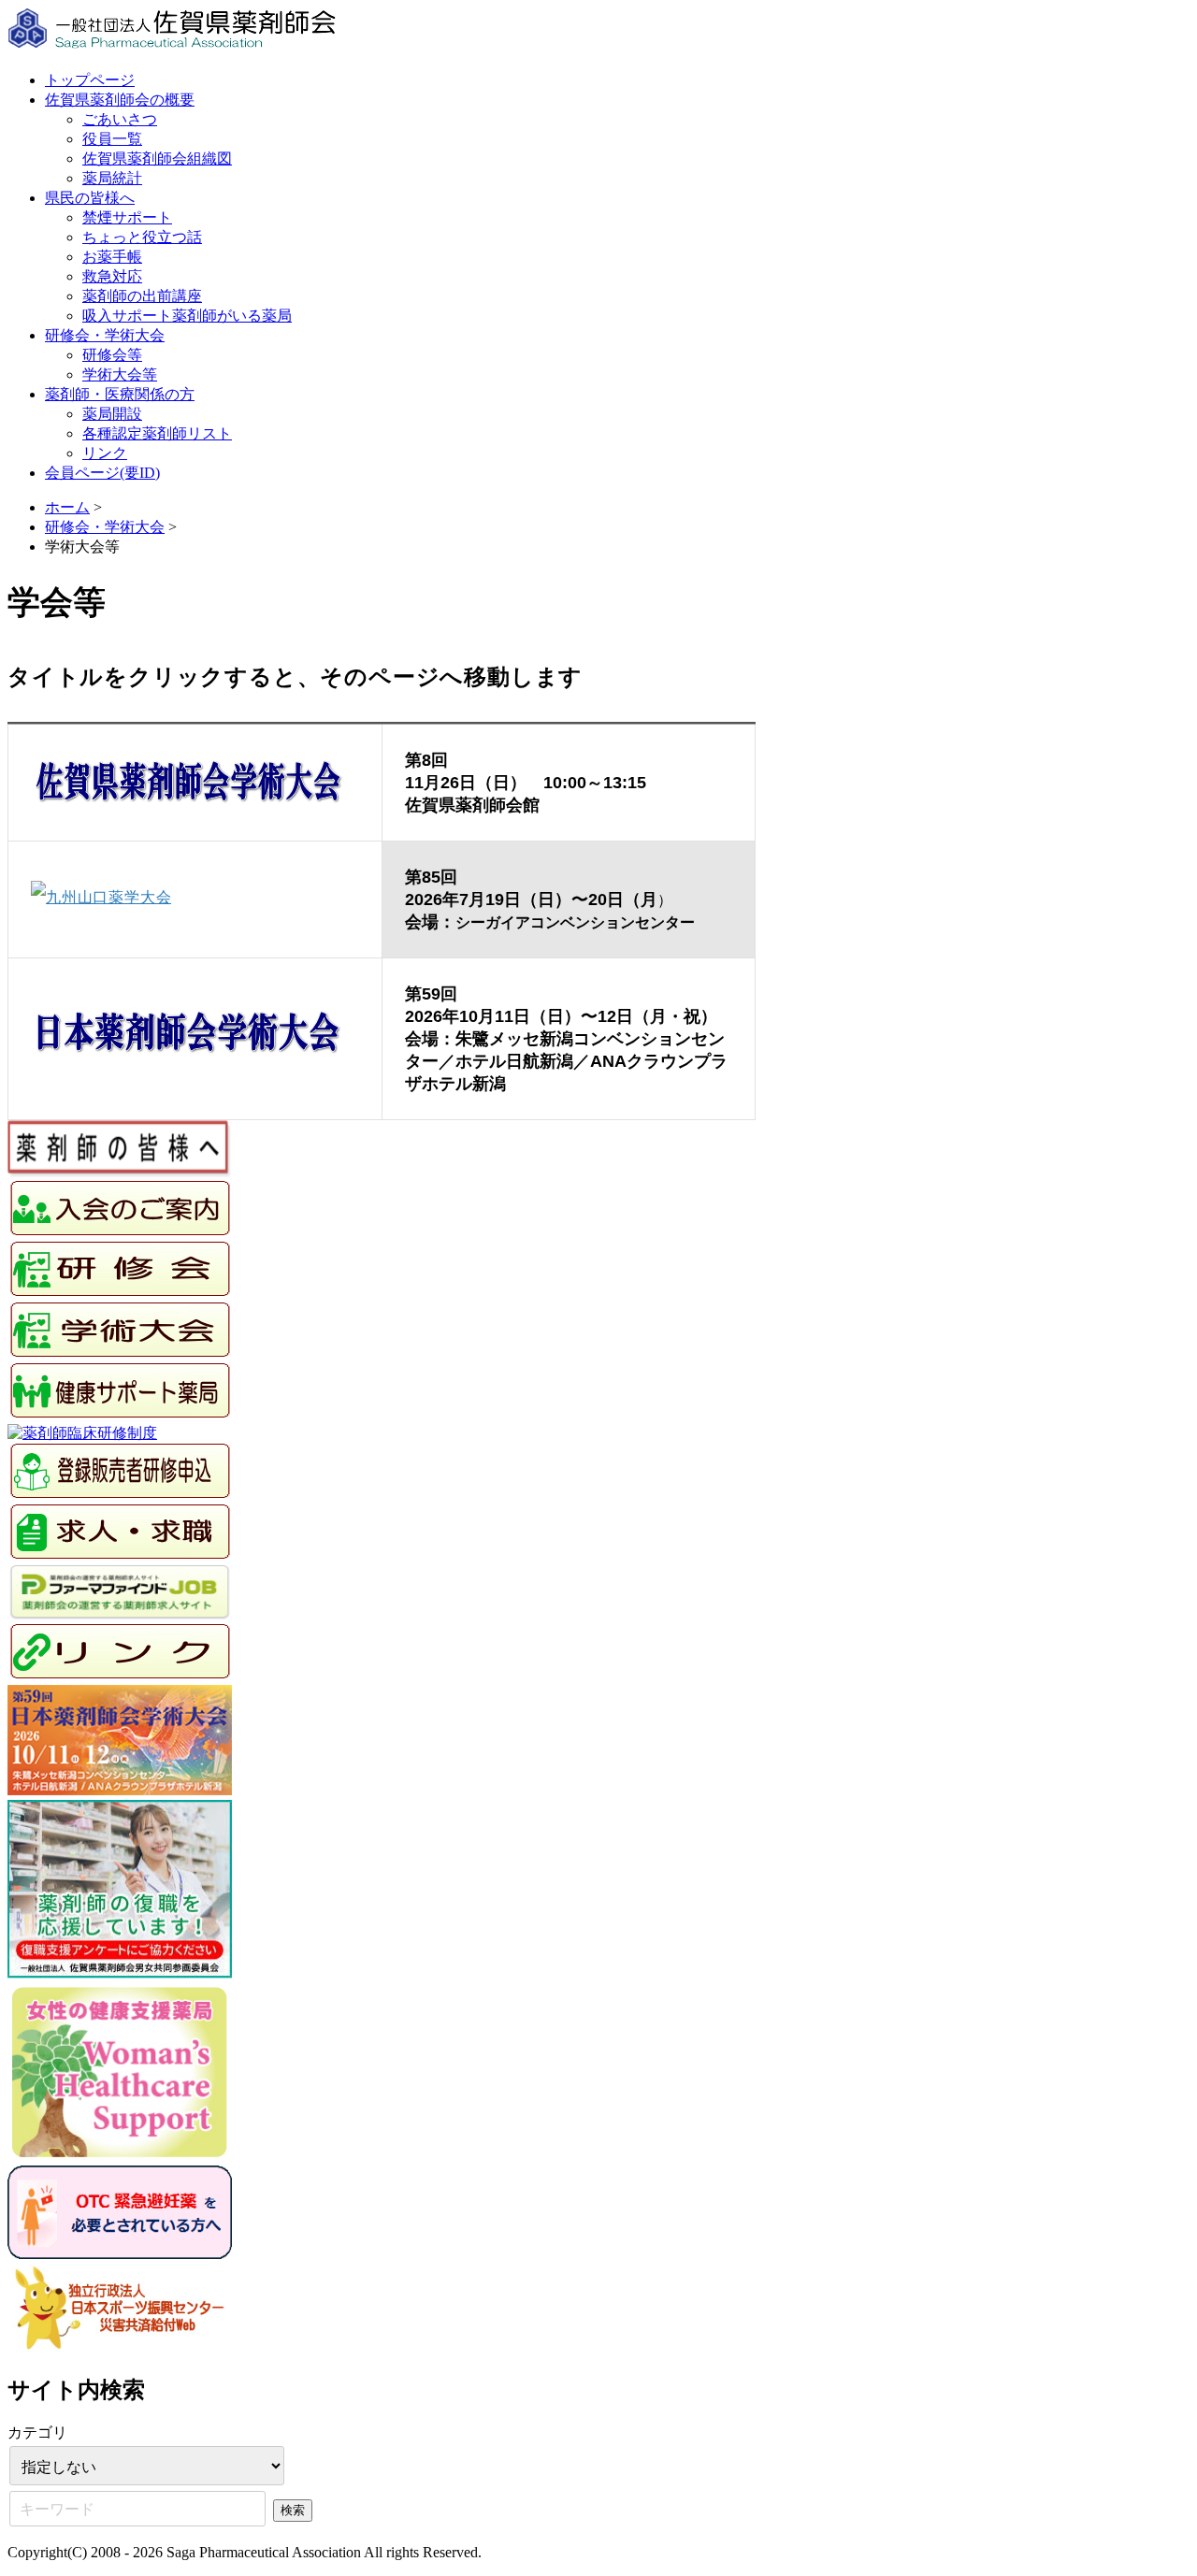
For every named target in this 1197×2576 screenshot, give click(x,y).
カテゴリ (37, 2432)
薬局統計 (112, 178)
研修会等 (112, 355)
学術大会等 (120, 374)
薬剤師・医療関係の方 (120, 394)
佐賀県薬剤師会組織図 (157, 158)
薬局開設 (112, 414)
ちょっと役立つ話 (142, 237)
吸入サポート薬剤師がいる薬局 (187, 316)
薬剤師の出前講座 (142, 296)
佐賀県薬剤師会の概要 (120, 100)
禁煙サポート (127, 217)
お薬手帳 (112, 257)
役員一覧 (112, 139)
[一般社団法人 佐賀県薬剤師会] (173, 47)
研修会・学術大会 (105, 335)
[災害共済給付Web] (120, 2347)
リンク (105, 453)
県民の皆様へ (90, 198)
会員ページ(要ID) (102, 473)
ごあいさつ (120, 119)
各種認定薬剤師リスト (157, 433)
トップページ (90, 80)
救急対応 (112, 276)
